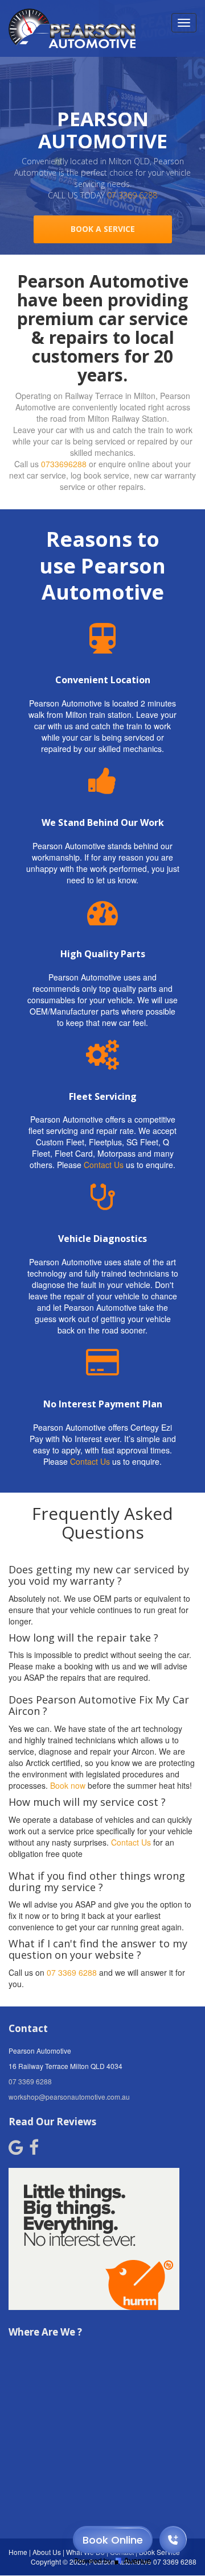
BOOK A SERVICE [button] (103, 229)
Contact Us (104, 1165)
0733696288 (64, 464)
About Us (47, 2552)
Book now (68, 1785)
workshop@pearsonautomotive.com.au (69, 2097)
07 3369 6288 (132, 195)
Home (18, 2552)
